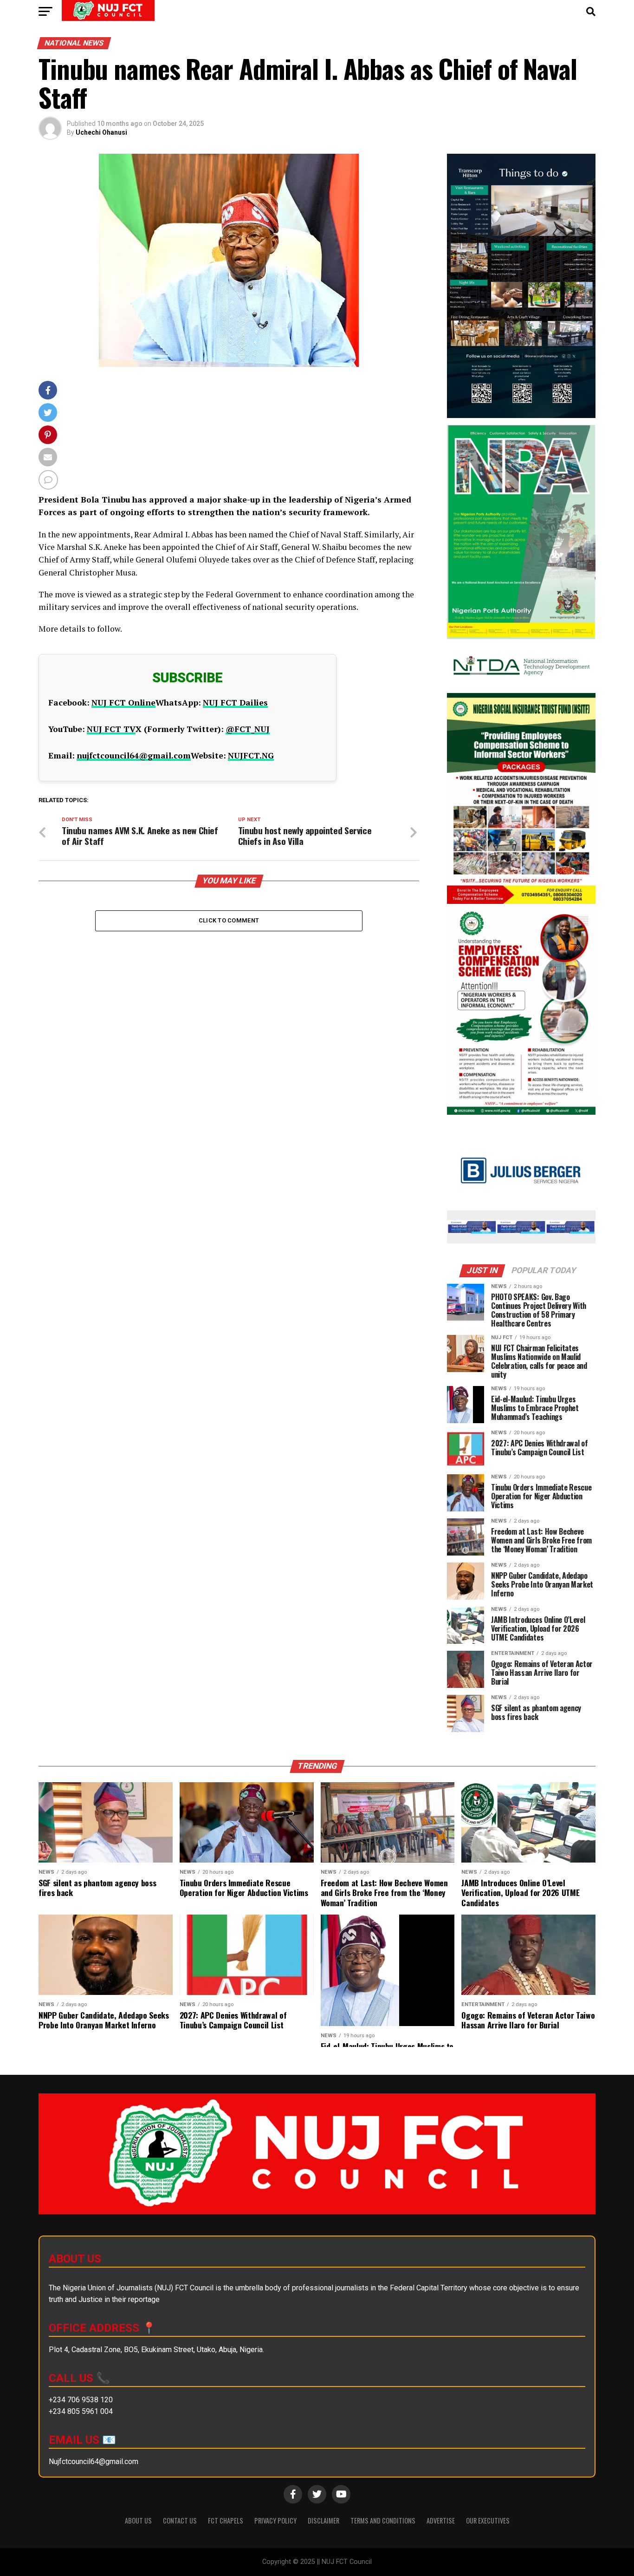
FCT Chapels (226, 2520)
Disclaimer (323, 2520)
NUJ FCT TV (111, 729)
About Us (138, 2520)
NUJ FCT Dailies (235, 703)
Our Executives (488, 2520)
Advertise (441, 2520)
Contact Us (180, 2520)
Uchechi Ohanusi (101, 132)
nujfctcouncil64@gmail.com (134, 755)
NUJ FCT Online (123, 703)
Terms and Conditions (383, 2520)
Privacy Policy (275, 2520)
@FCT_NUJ (248, 729)
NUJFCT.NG (251, 755)
